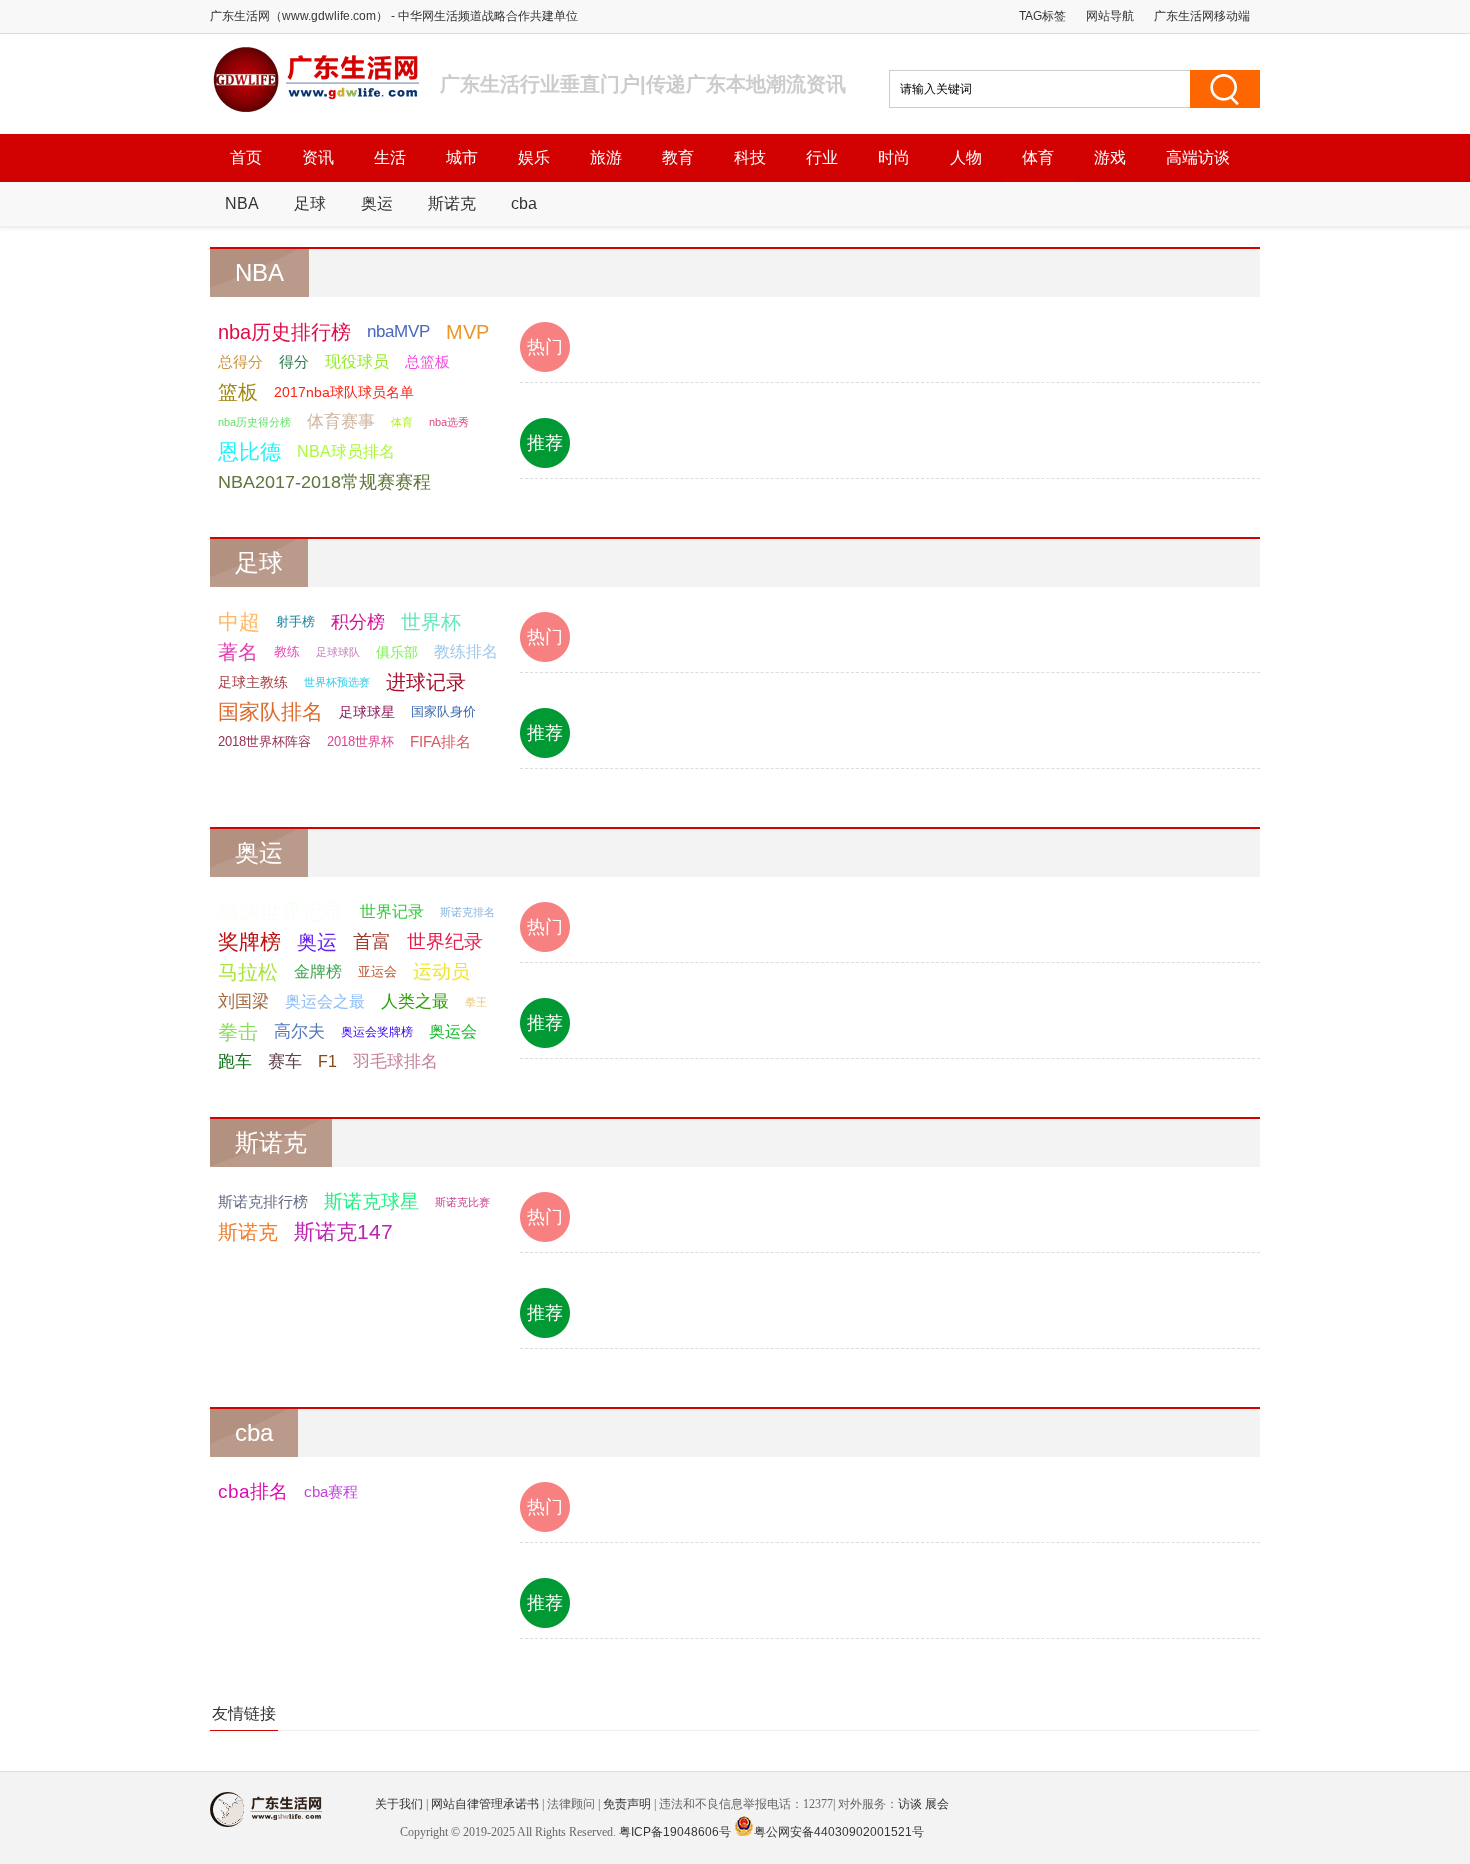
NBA (242, 203)
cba (524, 203)
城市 (462, 157)
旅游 (606, 157)
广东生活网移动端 (1202, 16)
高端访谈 (1198, 157)
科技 (750, 157)
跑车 (235, 1061)
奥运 (377, 203)
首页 (246, 157)
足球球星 (367, 712)
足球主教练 (253, 682)
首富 (372, 941)
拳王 (476, 1002)
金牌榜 (318, 971)
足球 (310, 203)
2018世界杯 (360, 741)
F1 (327, 1061)
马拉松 (248, 972)
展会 (937, 1804)
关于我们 (399, 1804)
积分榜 (358, 622)
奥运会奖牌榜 (377, 1032)
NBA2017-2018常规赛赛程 (324, 482)
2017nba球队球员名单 (344, 392)
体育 (1038, 157)
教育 (678, 157)
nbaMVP (398, 331)
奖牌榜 (249, 941)
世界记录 (392, 911)
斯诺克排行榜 (263, 1201)
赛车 (285, 1061)
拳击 (238, 1032)
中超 (239, 621)
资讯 (318, 157)
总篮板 (427, 361)
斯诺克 (452, 203)
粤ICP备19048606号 (675, 1832)
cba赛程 (331, 1491)
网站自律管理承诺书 (485, 1804)
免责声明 (627, 1804)
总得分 (240, 361)
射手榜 (295, 621)
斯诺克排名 (467, 912)
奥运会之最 (325, 1001)
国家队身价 (443, 711)
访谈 (910, 1804)
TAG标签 (1042, 16)
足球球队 (338, 652)
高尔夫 (299, 1031)
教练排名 (466, 651)
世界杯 (431, 622)
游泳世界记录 (281, 911)
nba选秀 (449, 422)
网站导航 (1110, 16)
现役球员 (357, 361)
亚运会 (377, 971)
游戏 (1110, 157)
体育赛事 (341, 421)
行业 (822, 157)
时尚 (894, 157)
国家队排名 (270, 711)
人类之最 (415, 1001)
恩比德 (249, 451)
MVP (467, 332)
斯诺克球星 (371, 1201)
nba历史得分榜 (254, 422)
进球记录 (426, 682)
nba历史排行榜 (284, 332)
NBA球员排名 (346, 451)
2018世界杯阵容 (264, 741)
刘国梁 (243, 1001)
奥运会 (453, 1031)
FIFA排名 (440, 741)
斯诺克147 (343, 1231)
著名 (238, 652)
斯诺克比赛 (462, 1202)
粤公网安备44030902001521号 (839, 1832)
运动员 (441, 971)
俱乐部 (397, 652)
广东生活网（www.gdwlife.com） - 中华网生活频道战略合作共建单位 (394, 16)
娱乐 (534, 157)
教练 (287, 651)
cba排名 (253, 1491)
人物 (966, 157)
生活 (390, 157)
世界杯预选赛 (337, 682)
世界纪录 (445, 941)
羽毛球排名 (395, 1061)
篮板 (238, 392)
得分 (294, 361)
